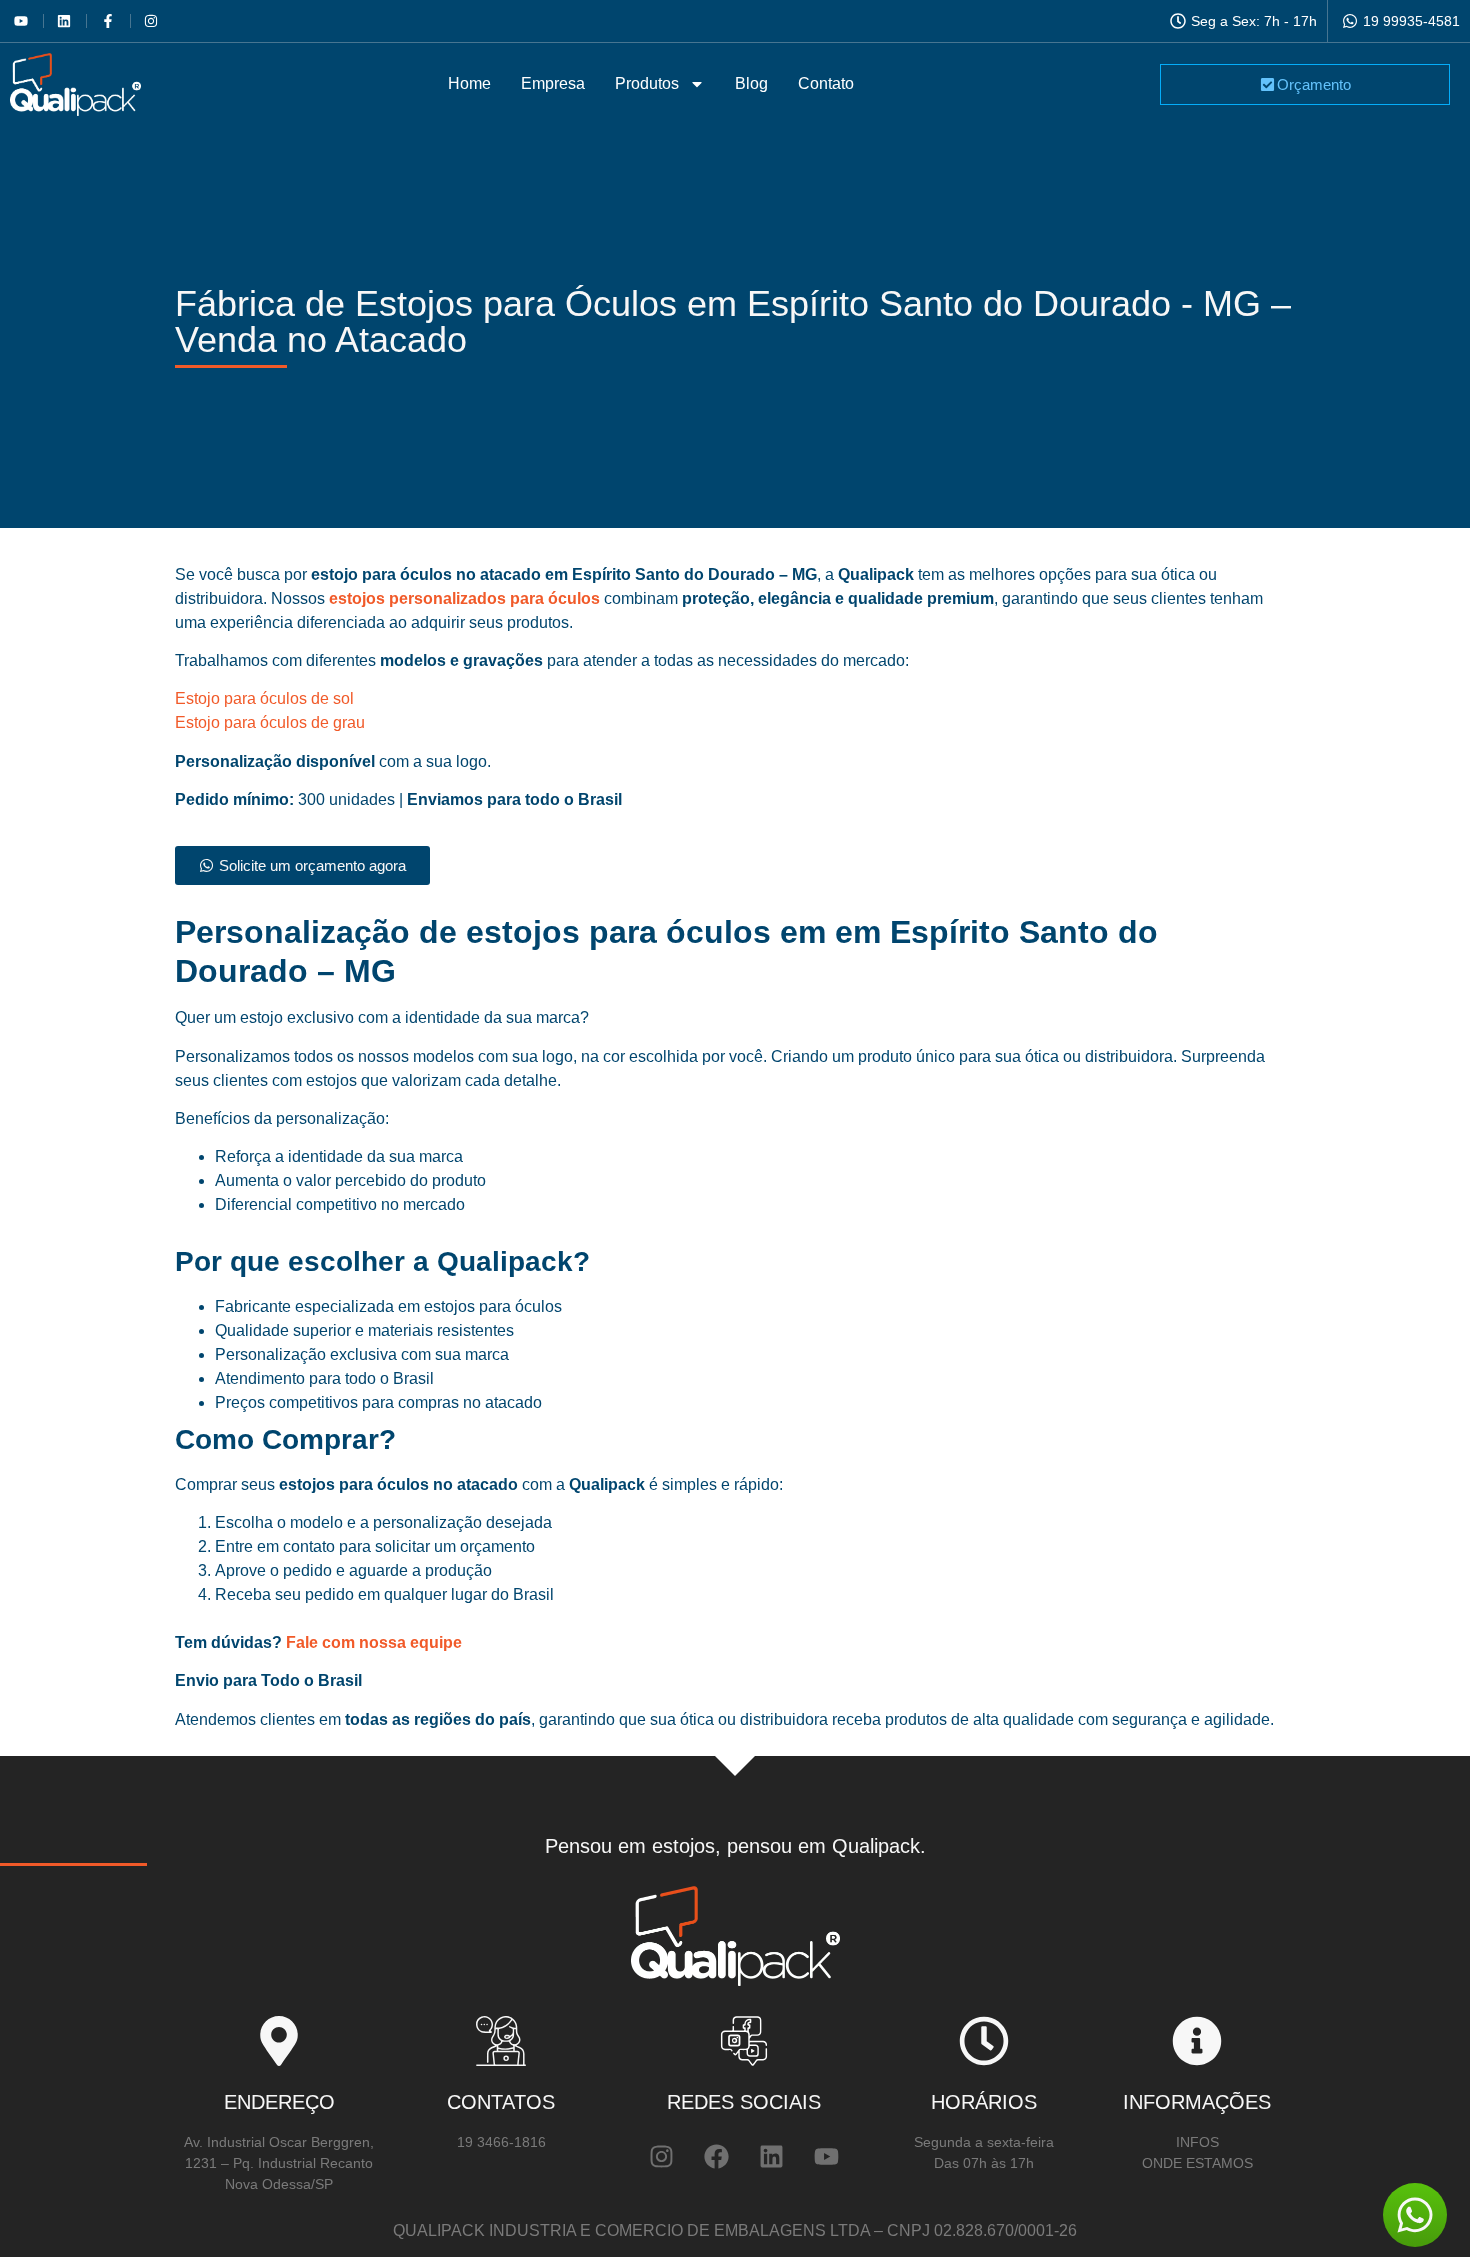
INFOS (1197, 2142)
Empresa (553, 83)
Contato (826, 83)
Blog (751, 83)
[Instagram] (661, 2157)
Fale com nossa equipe (372, 1642)
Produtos (647, 83)
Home (469, 83)
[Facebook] (716, 2157)
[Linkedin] (771, 2157)
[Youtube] (826, 2157)
